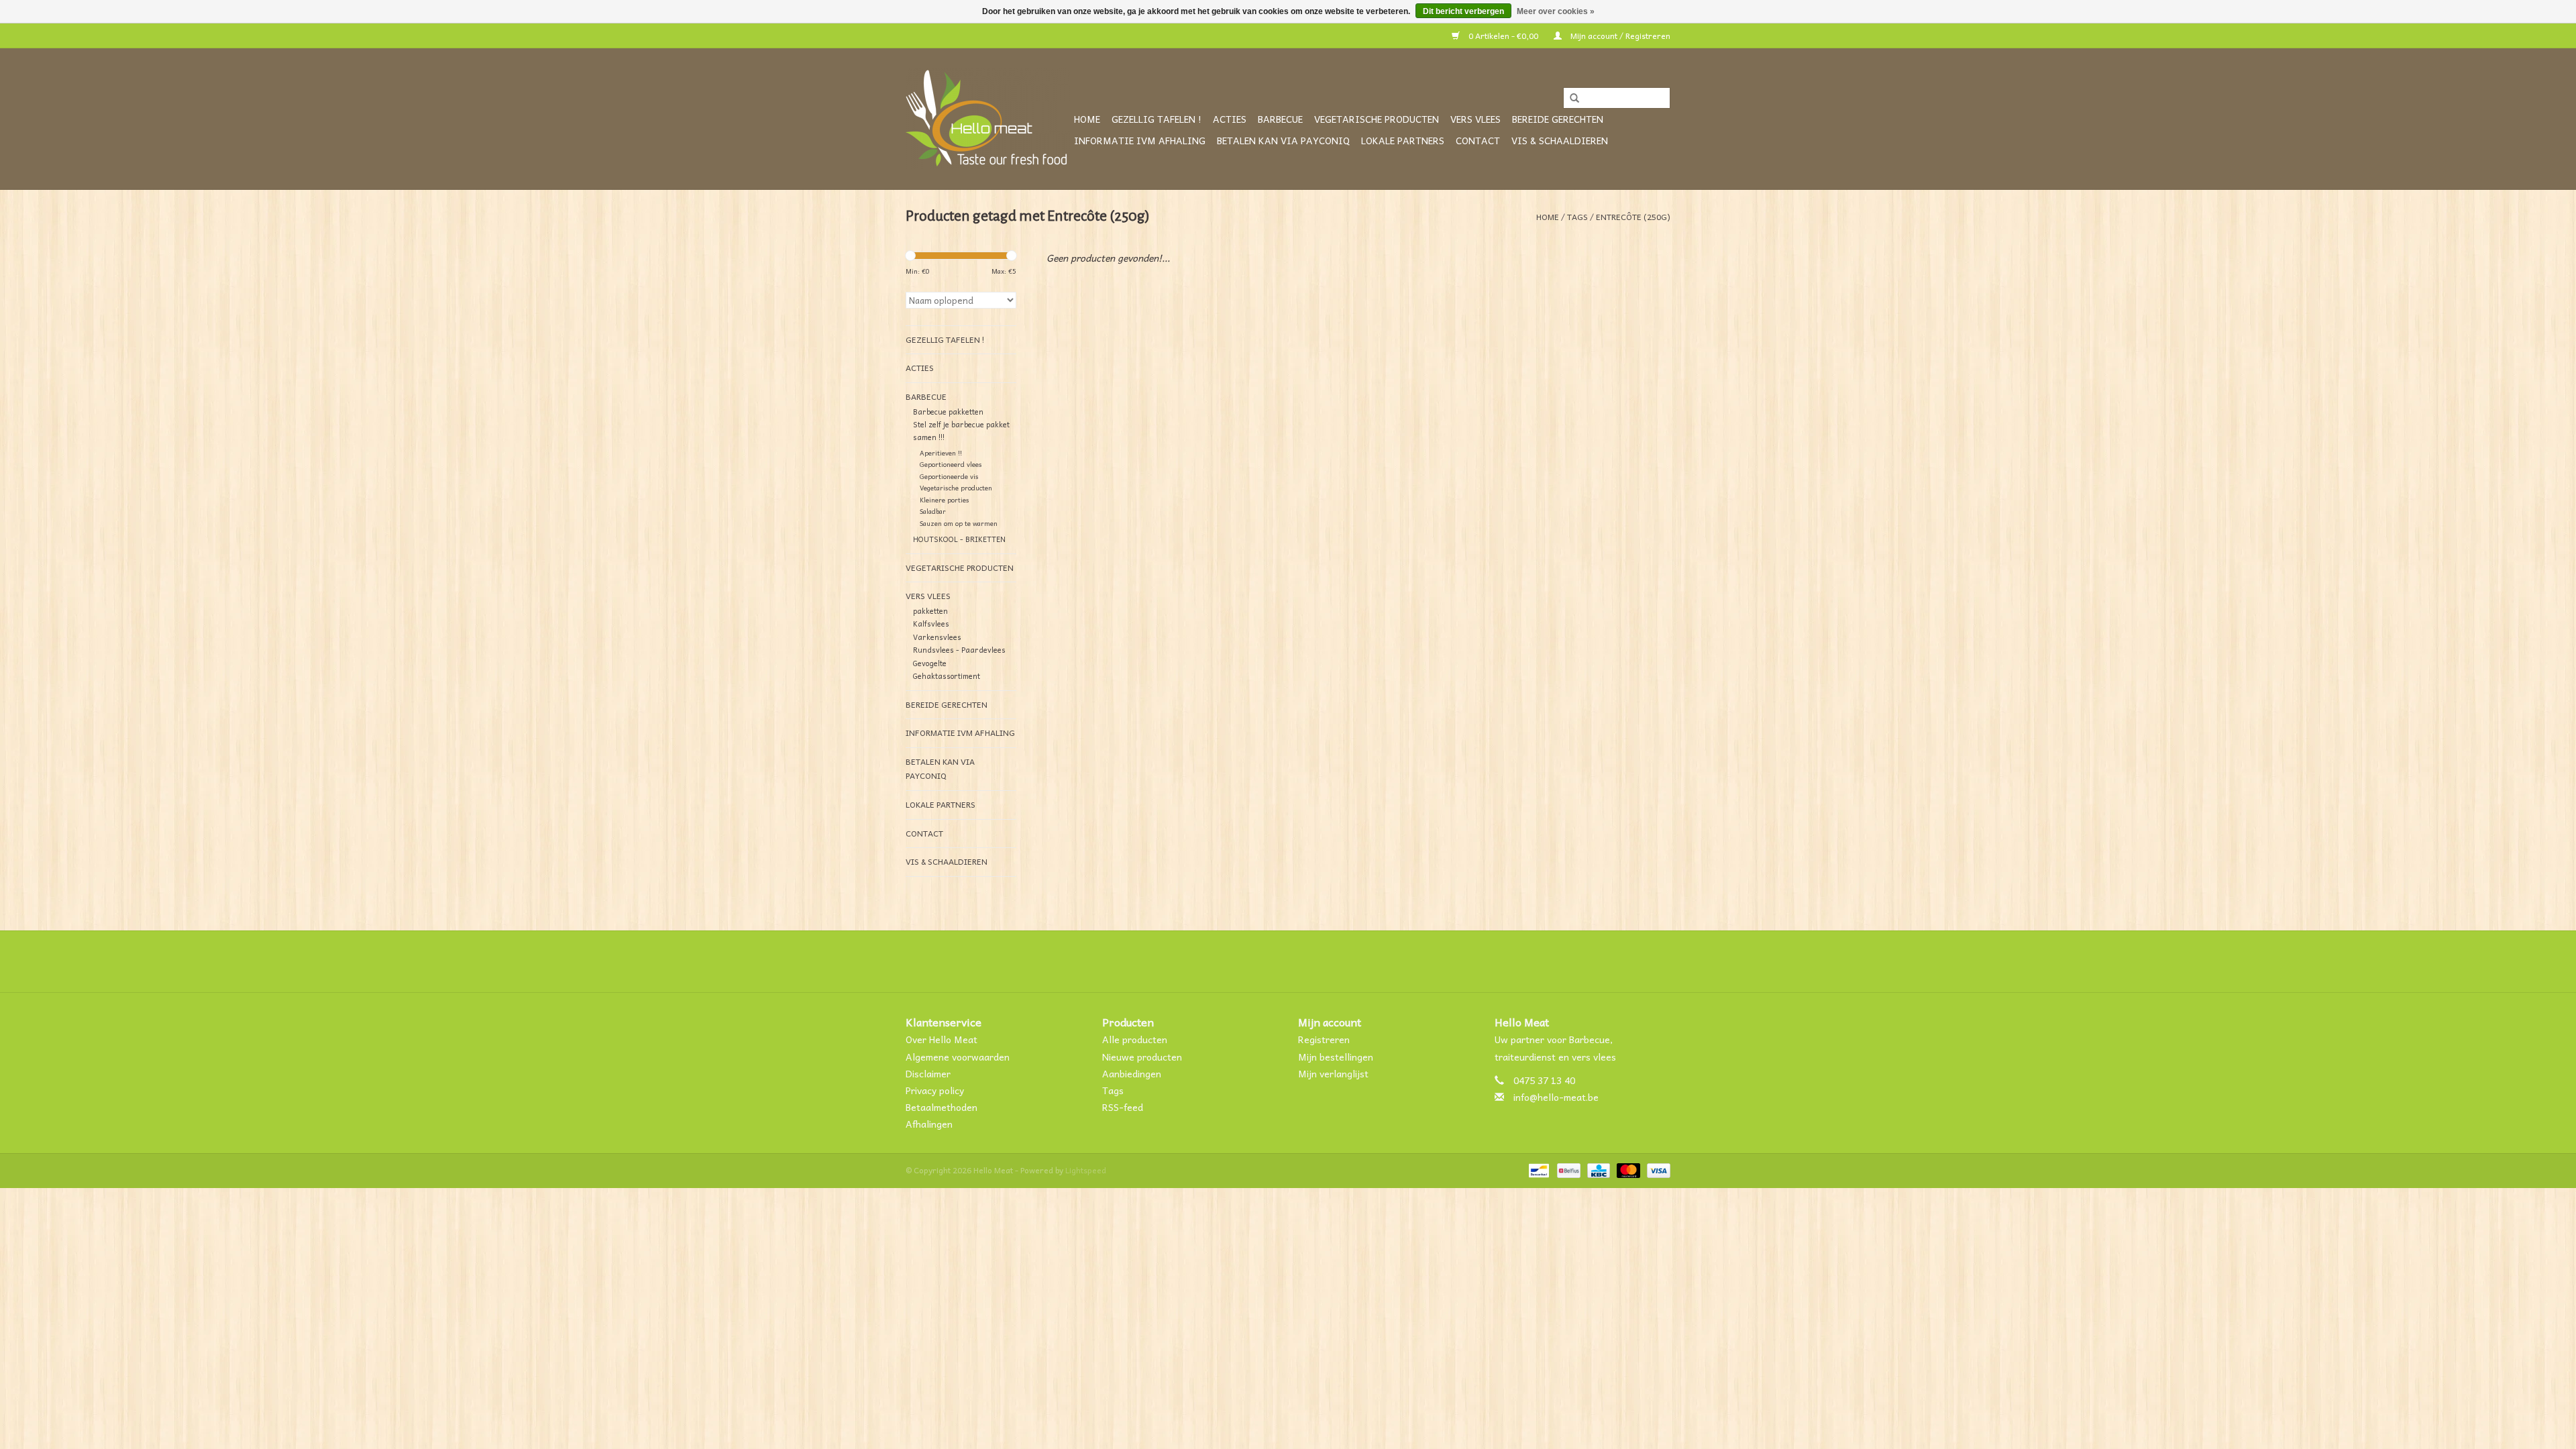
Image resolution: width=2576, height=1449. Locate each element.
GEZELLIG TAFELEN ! (1157, 119)
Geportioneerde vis (949, 476)
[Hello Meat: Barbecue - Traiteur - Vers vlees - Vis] (988, 119)
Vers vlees (1475, 119)
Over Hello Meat (942, 1039)
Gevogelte (930, 663)
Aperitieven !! (941, 453)
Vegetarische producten (1377, 119)
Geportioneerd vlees (951, 464)
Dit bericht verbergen (1463, 11)
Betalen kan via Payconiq (1283, 140)
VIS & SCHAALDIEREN (1560, 140)
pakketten (930, 611)
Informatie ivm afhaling (1140, 140)
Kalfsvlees (931, 624)
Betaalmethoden (942, 1107)
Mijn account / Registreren (1619, 36)
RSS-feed (1123, 1107)
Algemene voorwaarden (958, 1057)
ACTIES (1230, 119)
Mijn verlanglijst (1333, 1073)
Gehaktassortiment (947, 676)
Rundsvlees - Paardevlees (959, 650)
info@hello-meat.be (1556, 1097)
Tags (1577, 217)
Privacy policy (935, 1090)
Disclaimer (928, 1073)
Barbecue (1280, 119)
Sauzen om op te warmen (959, 523)
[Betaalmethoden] (1538, 1169)
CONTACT (1478, 140)
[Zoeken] (1570, 99)
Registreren (1324, 1039)
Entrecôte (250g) (1633, 217)
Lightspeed (1086, 1170)
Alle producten (1135, 1039)
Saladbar (933, 511)
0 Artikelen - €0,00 (1503, 36)
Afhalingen (929, 1124)
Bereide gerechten (1558, 119)
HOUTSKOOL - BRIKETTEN (959, 539)
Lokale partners (1403, 140)
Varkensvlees (937, 637)
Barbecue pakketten (948, 412)
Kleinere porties (945, 500)
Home (1087, 119)
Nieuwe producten (1142, 1057)
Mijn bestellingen (1336, 1057)
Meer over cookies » (1556, 11)
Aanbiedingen (1132, 1073)
